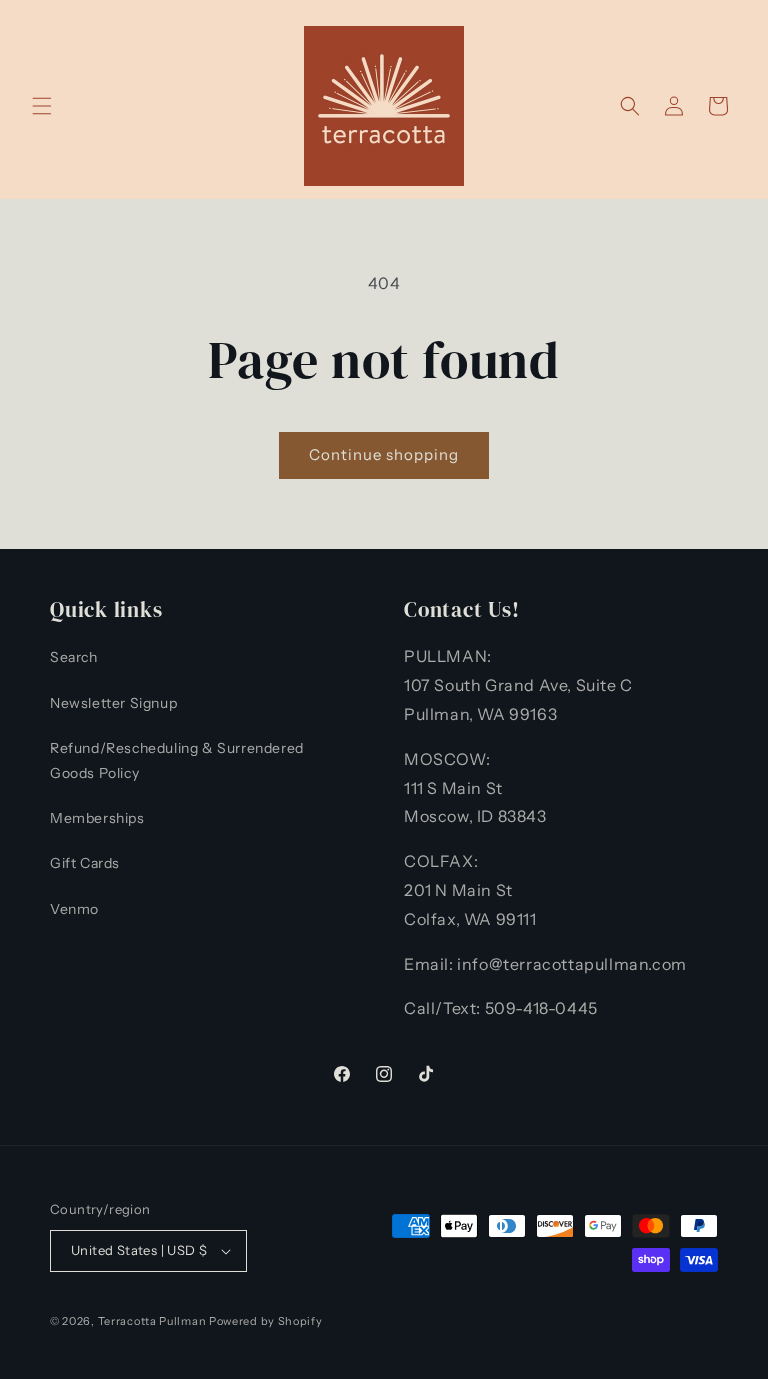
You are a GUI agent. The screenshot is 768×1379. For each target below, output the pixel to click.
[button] (42, 106)
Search (74, 657)
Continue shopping (384, 454)
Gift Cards (85, 863)
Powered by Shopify (266, 1321)
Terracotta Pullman (152, 1321)
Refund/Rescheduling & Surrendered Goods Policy (177, 760)
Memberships (97, 818)
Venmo (74, 909)
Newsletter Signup (113, 703)
